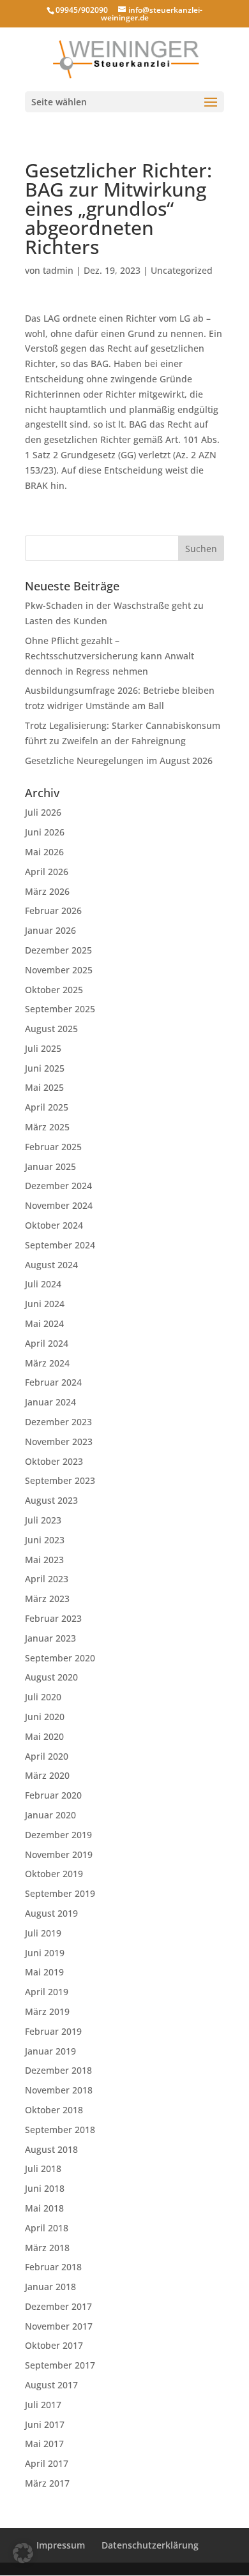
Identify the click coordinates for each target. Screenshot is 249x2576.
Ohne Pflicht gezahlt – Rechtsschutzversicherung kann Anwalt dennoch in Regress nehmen (109, 656)
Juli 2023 (43, 1520)
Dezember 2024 (58, 1186)
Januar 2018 (50, 2287)
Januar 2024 (50, 1402)
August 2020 (51, 1677)
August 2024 (51, 1265)
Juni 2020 (45, 1717)
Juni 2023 (45, 1540)
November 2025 (59, 970)
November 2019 (59, 1854)
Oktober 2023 (54, 1461)
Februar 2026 (53, 910)
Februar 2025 (53, 1147)
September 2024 (60, 1245)
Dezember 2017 (58, 2306)
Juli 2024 (43, 1284)
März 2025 (47, 1127)
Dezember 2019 (58, 1835)
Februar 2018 (53, 2267)
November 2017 (59, 2326)
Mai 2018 (44, 2208)
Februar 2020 (53, 1795)
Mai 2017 (44, 2444)
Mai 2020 (44, 1736)
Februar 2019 (53, 2031)
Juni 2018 (45, 2188)
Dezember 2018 (58, 2070)
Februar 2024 (53, 1382)
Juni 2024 (45, 1304)
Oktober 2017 (54, 2345)
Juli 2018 (43, 2168)
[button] (23, 2553)
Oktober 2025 (54, 990)
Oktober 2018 (54, 2110)
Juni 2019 (45, 1953)
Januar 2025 (50, 1166)
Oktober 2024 (54, 1225)
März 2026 (47, 891)
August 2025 (51, 1029)
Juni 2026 (45, 832)
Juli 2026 (43, 812)
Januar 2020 (50, 1815)
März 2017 (47, 2483)
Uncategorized (182, 270)
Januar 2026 (50, 930)
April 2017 (47, 2463)
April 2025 (47, 1107)
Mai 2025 (44, 1087)
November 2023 (59, 1442)
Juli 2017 (43, 2405)
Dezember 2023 (58, 1422)
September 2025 (60, 1009)
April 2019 (47, 1992)
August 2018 (51, 2149)
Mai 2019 (44, 1972)
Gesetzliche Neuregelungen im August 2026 (119, 760)
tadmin (58, 270)
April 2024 (47, 1343)
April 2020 (47, 1756)
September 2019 (60, 1893)
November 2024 (59, 1205)
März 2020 (47, 1775)
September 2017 (60, 2365)
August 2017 (51, 2385)
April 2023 (47, 1579)
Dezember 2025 (58, 950)
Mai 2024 (44, 1323)
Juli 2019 (43, 1933)
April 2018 (47, 2228)
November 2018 (59, 2090)
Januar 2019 (50, 2051)
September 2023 (60, 1480)
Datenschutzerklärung (150, 2545)
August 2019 (51, 1913)
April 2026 (47, 872)
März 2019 (47, 2011)
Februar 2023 (53, 1618)
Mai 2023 (44, 1560)
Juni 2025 (45, 1068)
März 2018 (47, 2248)
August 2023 (51, 1500)
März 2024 (47, 1363)
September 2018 (60, 2130)
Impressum (61, 2545)
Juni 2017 (45, 2424)
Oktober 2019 (54, 1874)
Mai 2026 (44, 852)
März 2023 (47, 1599)
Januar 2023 (50, 1638)
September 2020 (60, 1658)
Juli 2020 (43, 1697)
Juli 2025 (43, 1048)
